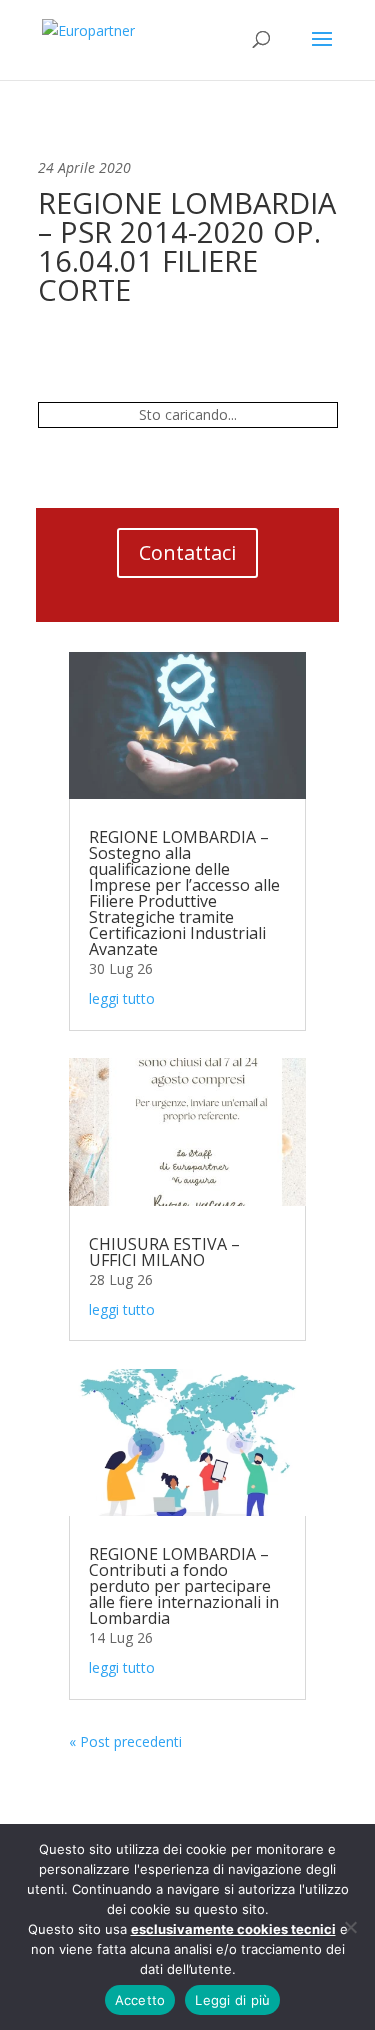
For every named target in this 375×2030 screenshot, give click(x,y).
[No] (350, 1927)
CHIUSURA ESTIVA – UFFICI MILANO (164, 1252)
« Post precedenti (125, 1741)
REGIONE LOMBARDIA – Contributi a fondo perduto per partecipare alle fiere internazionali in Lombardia (184, 1586)
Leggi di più (232, 2000)
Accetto (140, 2000)
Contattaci (187, 552)
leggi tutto (122, 998)
